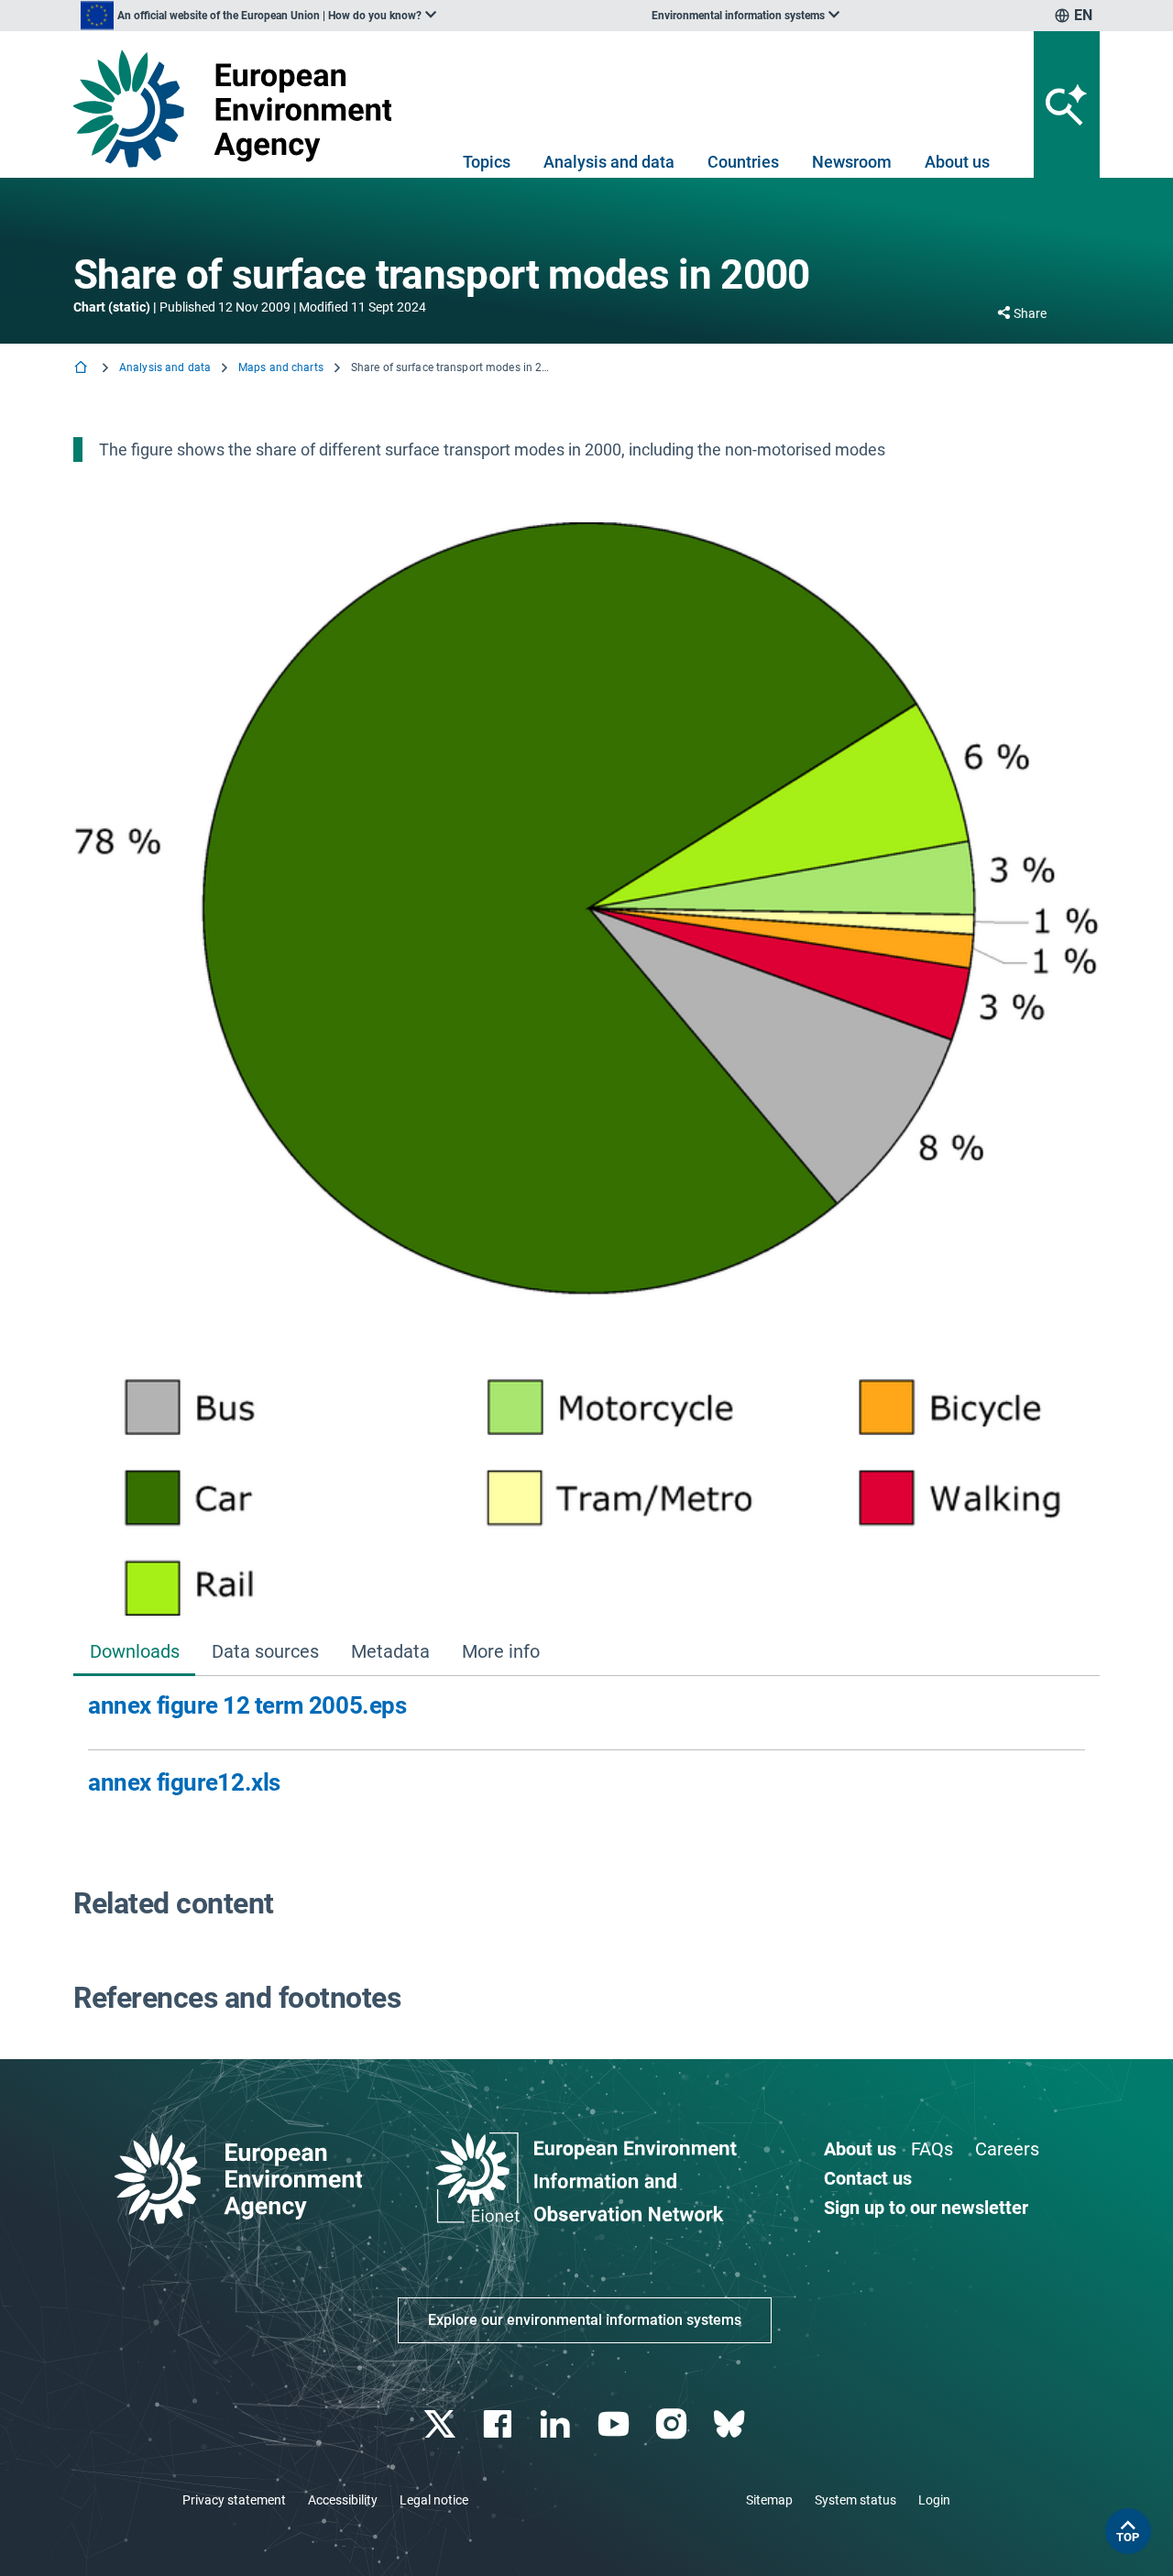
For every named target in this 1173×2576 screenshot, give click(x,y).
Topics (487, 162)
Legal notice (434, 2500)
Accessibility (343, 2500)
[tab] (134, 1654)
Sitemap (769, 2500)
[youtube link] (615, 2424)
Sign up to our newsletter (926, 2208)
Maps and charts (281, 367)
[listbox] (258, 16)
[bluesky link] (731, 2424)
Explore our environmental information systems (585, 2320)
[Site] (240, 109)
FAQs (932, 2149)
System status (855, 2500)
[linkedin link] (558, 2424)
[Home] (82, 369)
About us (957, 162)
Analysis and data (609, 162)
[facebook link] (500, 2424)
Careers (1007, 2149)
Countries (743, 162)
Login (934, 2500)
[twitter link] (441, 2424)
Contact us (868, 2178)
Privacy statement (234, 2500)
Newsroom (852, 162)
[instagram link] (673, 2424)
